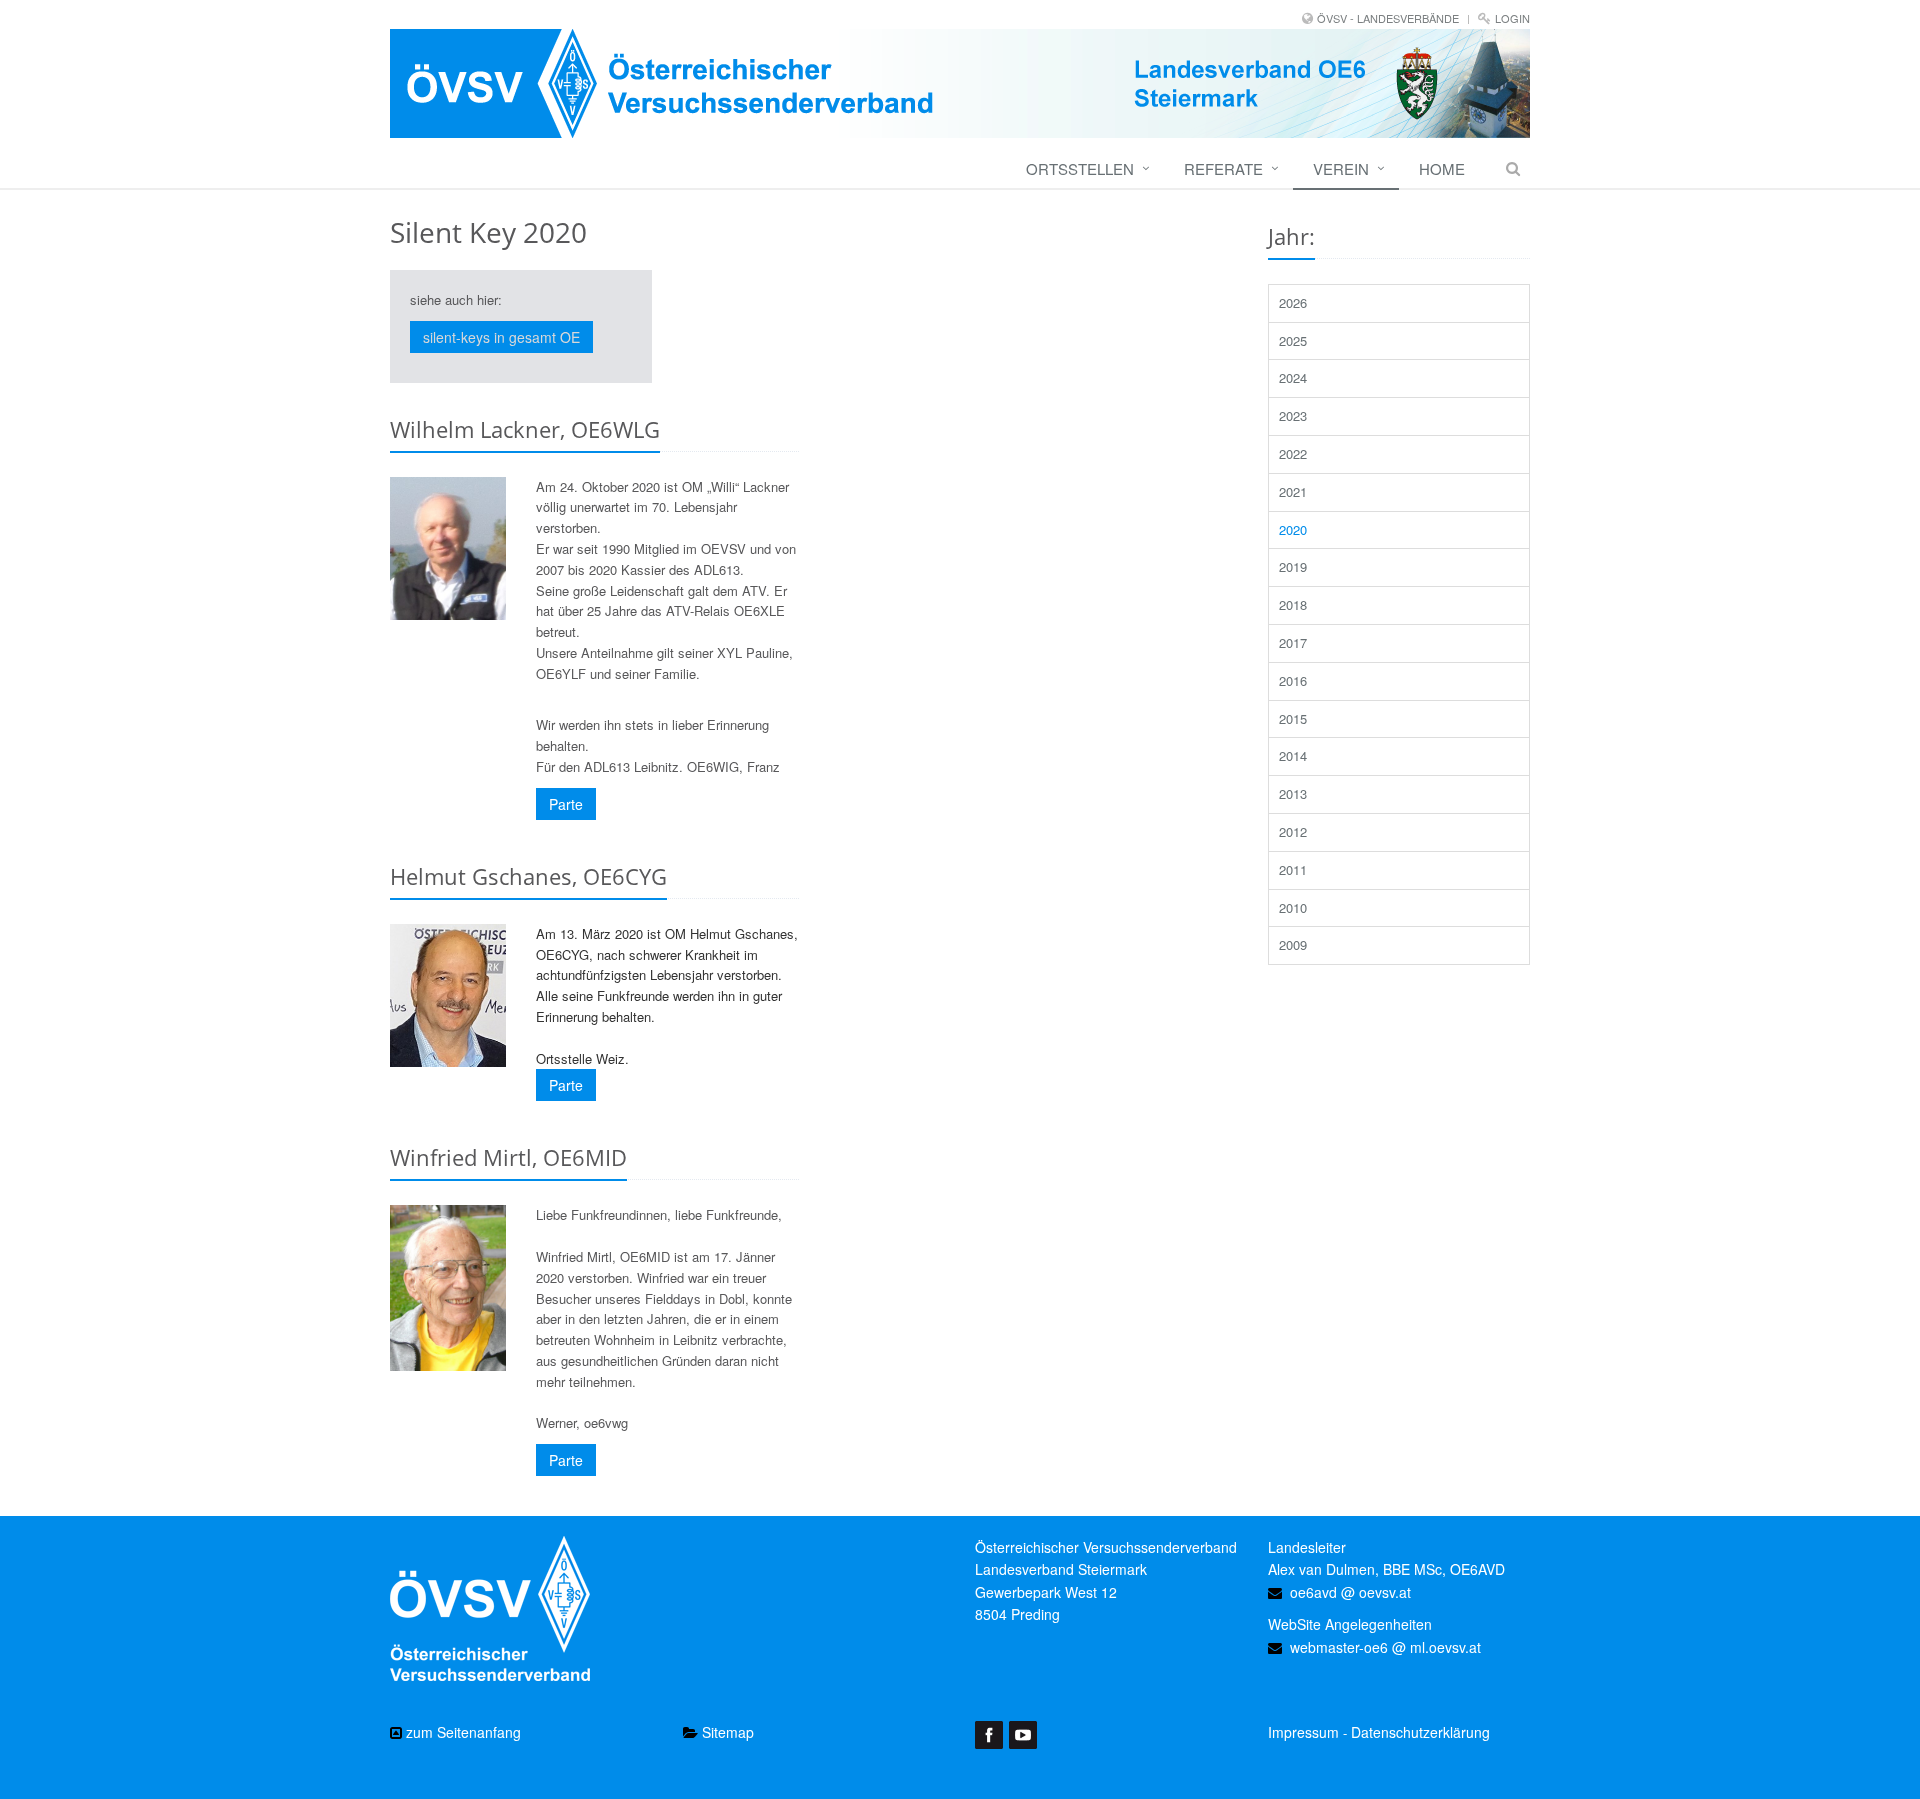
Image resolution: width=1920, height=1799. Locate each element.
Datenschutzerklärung (1420, 1732)
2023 (1293, 415)
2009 (1293, 944)
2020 (1293, 529)
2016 (1293, 680)
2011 (1293, 869)
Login (1512, 18)
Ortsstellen (1080, 168)
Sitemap (726, 1732)
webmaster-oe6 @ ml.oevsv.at (1385, 1647)
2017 (1293, 642)
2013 (1293, 793)
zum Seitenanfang (461, 1732)
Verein (1341, 168)
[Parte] (448, 548)
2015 (1293, 718)
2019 (1293, 566)
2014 (1293, 755)
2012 (1293, 831)
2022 (1293, 453)
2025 (1293, 340)
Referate (1223, 168)
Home (1442, 168)
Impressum (1303, 1732)
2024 (1293, 377)
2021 (1293, 491)
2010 (1293, 907)
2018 (1293, 604)
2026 (1293, 302)
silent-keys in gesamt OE (501, 337)
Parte (566, 804)
